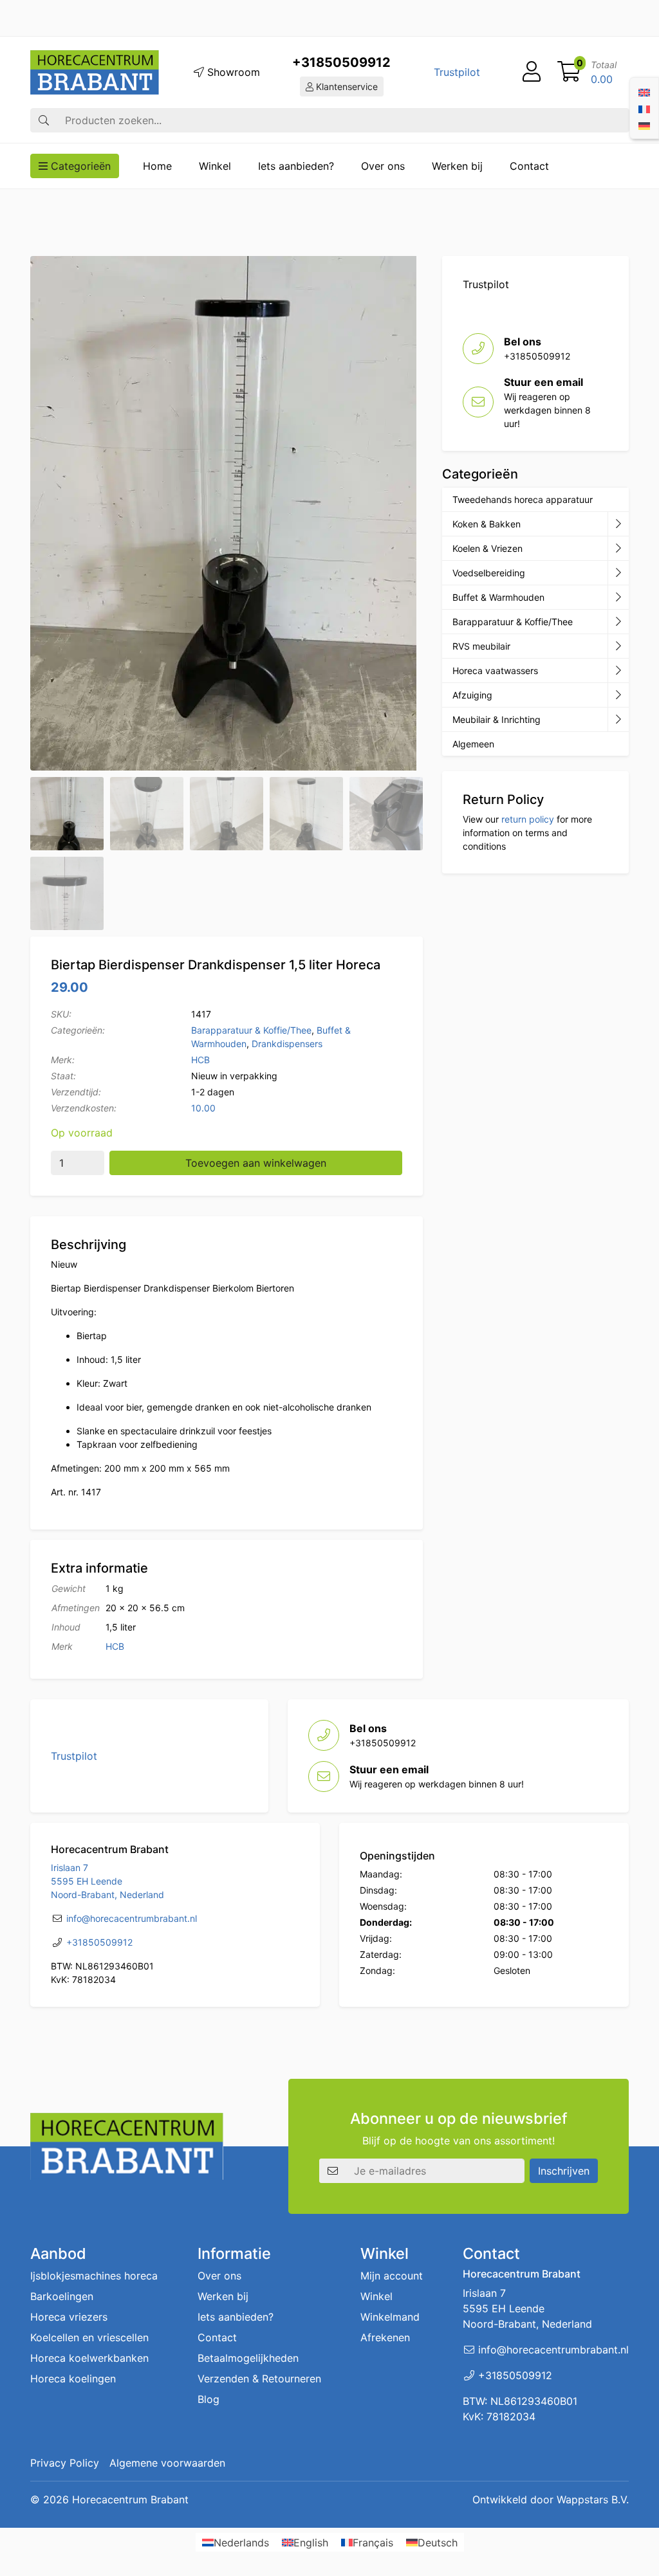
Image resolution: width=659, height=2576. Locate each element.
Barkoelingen (62, 2296)
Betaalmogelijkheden (248, 2358)
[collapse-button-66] (618, 671)
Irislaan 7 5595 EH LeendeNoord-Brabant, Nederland (107, 1881)
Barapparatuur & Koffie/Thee (251, 1030)
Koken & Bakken (487, 524)
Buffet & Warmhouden (498, 597)
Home (157, 166)
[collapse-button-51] (618, 646)
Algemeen (473, 744)
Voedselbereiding (489, 573)
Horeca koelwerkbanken (89, 2358)
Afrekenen (385, 2337)
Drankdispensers (287, 1044)
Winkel (215, 166)
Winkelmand (390, 2317)
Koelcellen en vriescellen (89, 2337)
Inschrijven (564, 2171)
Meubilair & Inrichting (497, 719)
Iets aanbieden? (296, 166)
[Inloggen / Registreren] (532, 72)
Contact (529, 166)
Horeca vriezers (69, 2317)
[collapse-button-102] (618, 720)
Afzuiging (472, 695)
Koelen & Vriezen (487, 548)
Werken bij (457, 166)
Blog (209, 2399)
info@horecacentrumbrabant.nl (132, 1918)
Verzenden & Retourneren (259, 2379)
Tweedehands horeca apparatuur (523, 499)
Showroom (232, 72)
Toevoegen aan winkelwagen (256, 1163)
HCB (200, 1060)
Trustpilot (457, 72)
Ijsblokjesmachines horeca (94, 2276)
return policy (528, 819)
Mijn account (392, 2276)
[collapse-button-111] (618, 622)
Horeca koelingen (73, 2379)
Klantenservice (346, 87)
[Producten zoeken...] (44, 120)
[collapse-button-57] (618, 598)
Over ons (383, 166)
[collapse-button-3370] (618, 573)
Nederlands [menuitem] (241, 2543)
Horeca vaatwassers (495, 671)
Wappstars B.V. (593, 2499)
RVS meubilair (481, 646)
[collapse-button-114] (618, 524)
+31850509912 (341, 62)
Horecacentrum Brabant (130, 2499)
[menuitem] (644, 91)
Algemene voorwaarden (167, 2463)
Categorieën (79, 166)
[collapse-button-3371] (618, 695)
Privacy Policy (65, 2463)
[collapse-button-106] (618, 549)
